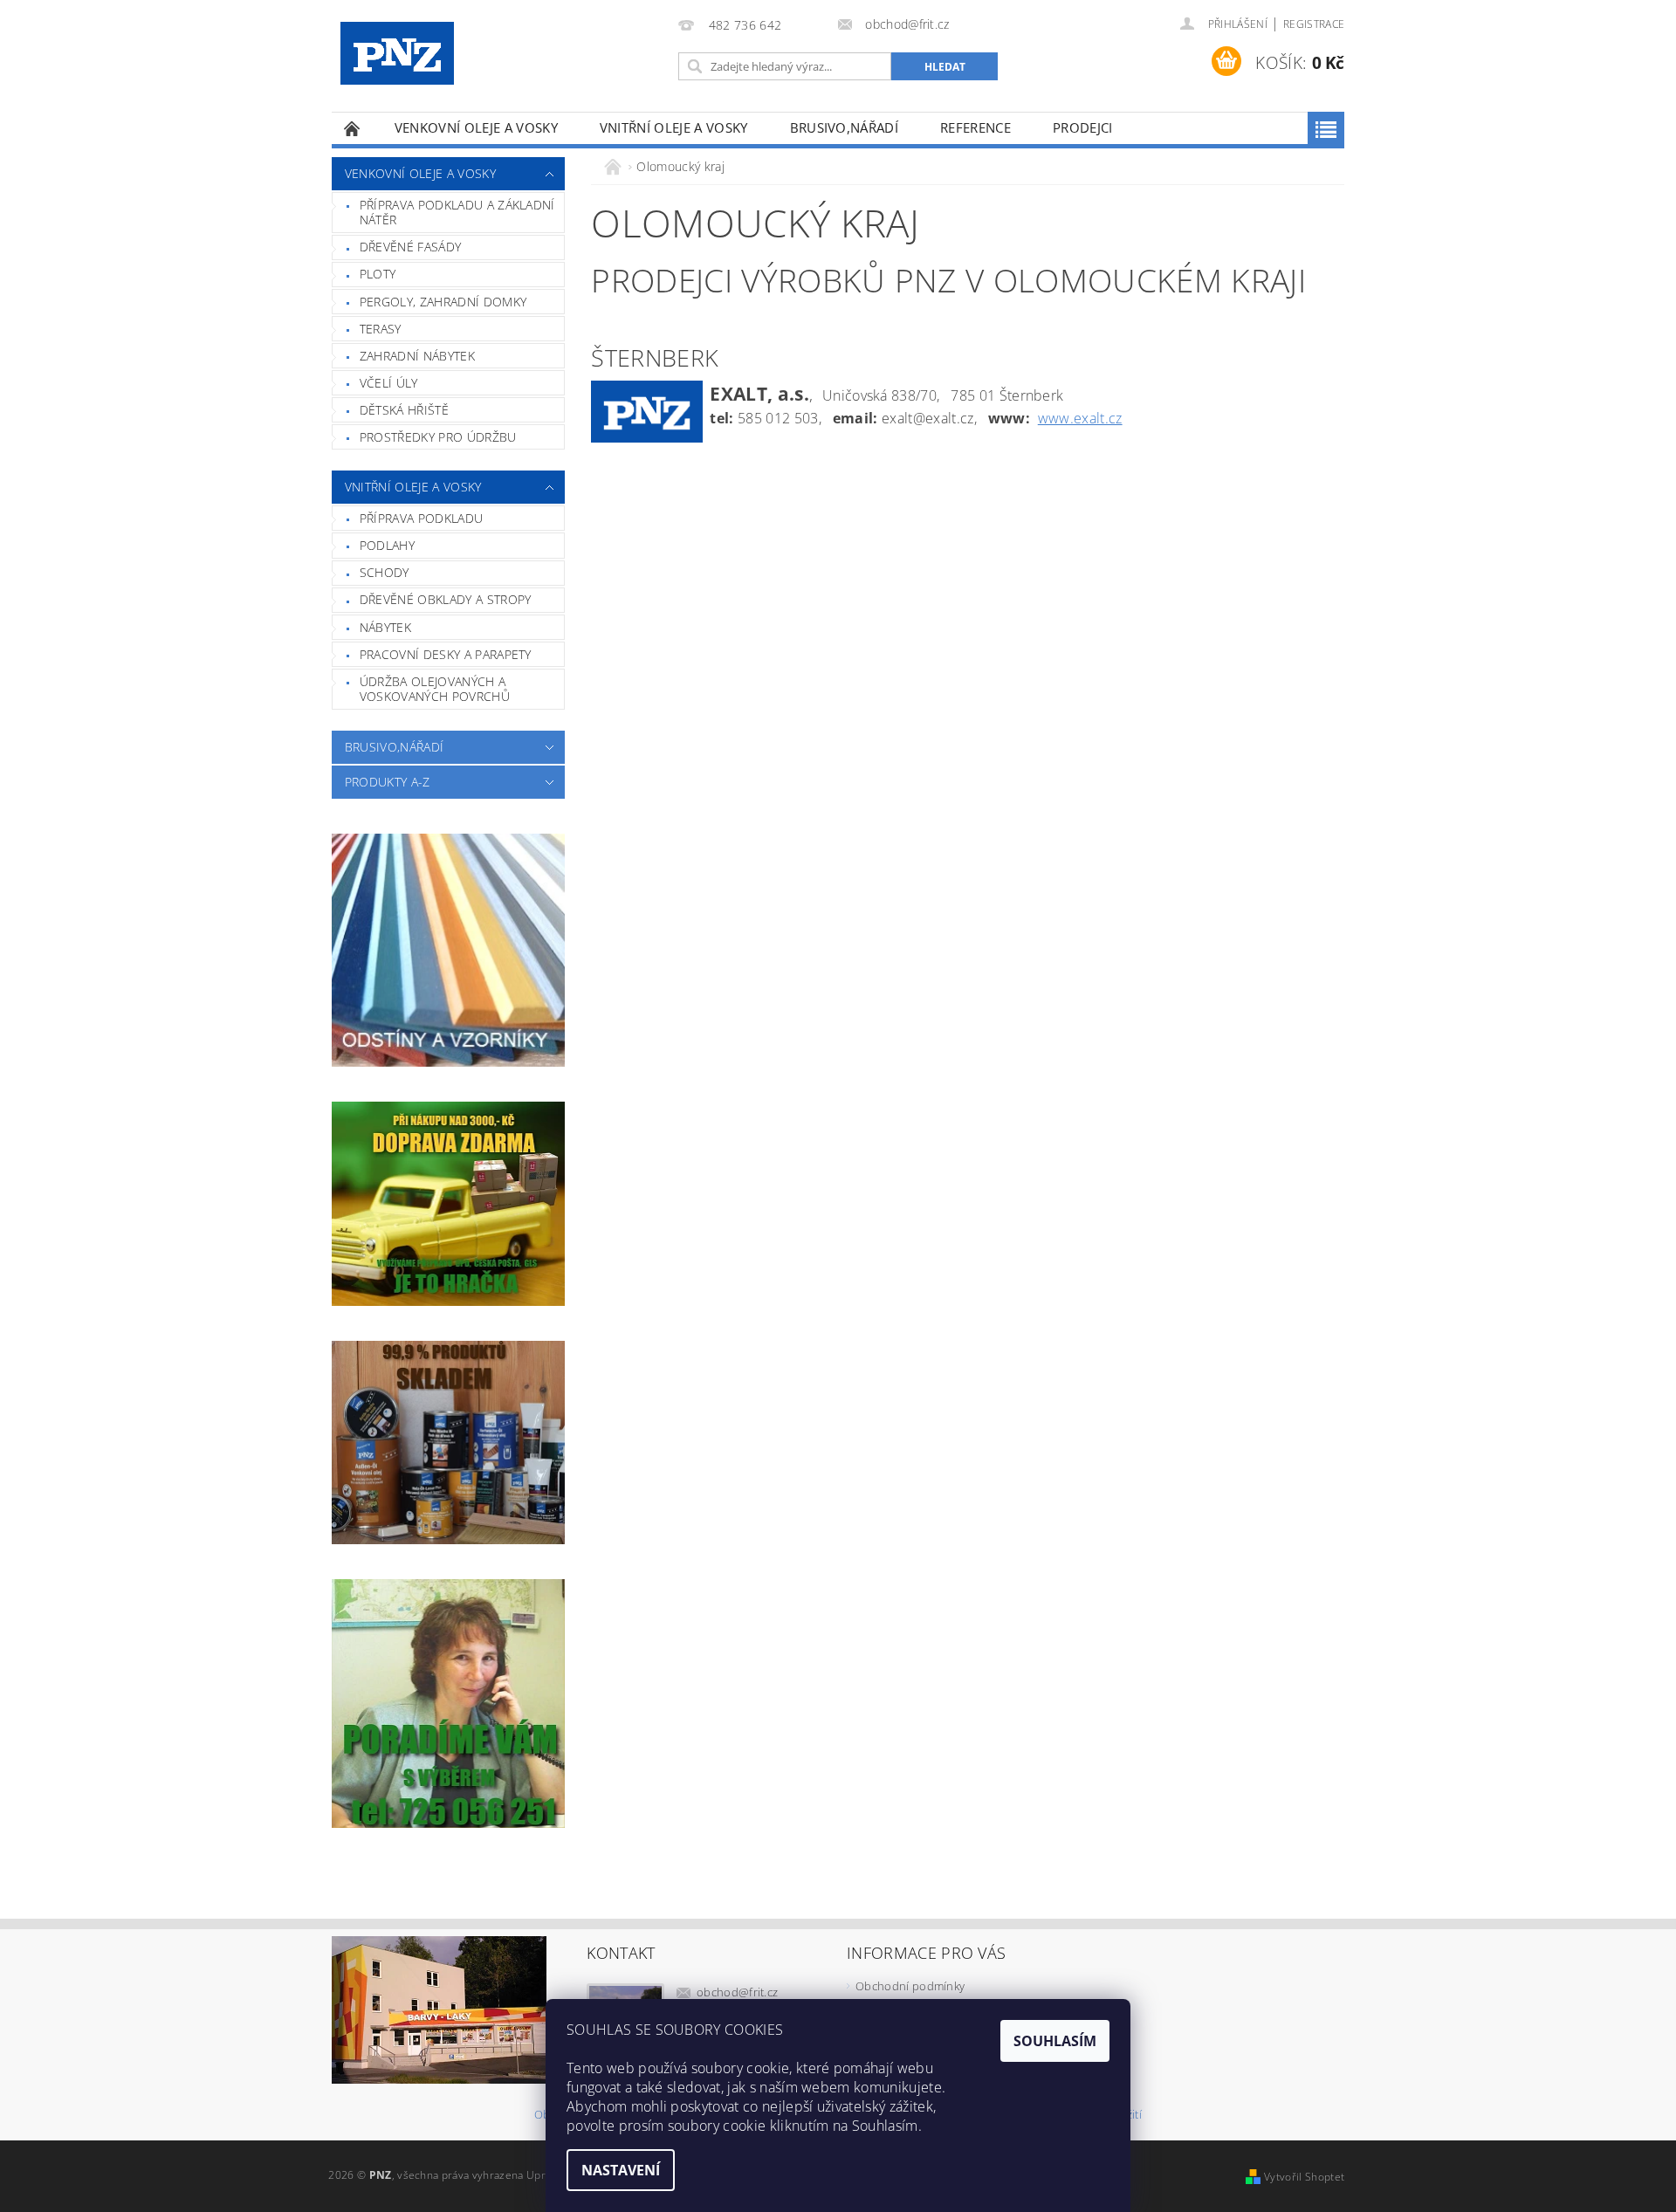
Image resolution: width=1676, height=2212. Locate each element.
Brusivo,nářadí (844, 127)
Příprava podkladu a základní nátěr (457, 213)
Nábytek (385, 627)
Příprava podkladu (421, 518)
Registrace (1314, 24)
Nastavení (621, 2170)
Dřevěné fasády (410, 247)
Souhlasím (1055, 2041)
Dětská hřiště (404, 410)
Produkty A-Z (388, 782)
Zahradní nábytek (417, 356)
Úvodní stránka (353, 128)
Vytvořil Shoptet (1304, 2177)
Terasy (381, 329)
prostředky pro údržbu (438, 437)
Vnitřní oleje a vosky (674, 127)
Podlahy (387, 545)
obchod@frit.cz (738, 1992)
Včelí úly (389, 383)
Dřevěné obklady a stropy (446, 599)
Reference (975, 127)
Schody (385, 572)
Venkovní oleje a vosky (476, 127)
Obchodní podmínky (910, 1986)
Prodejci (1083, 127)
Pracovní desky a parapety (446, 654)
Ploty (378, 274)
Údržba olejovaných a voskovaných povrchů (435, 689)
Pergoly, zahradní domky (443, 302)
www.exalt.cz (1080, 418)
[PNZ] (397, 53)
